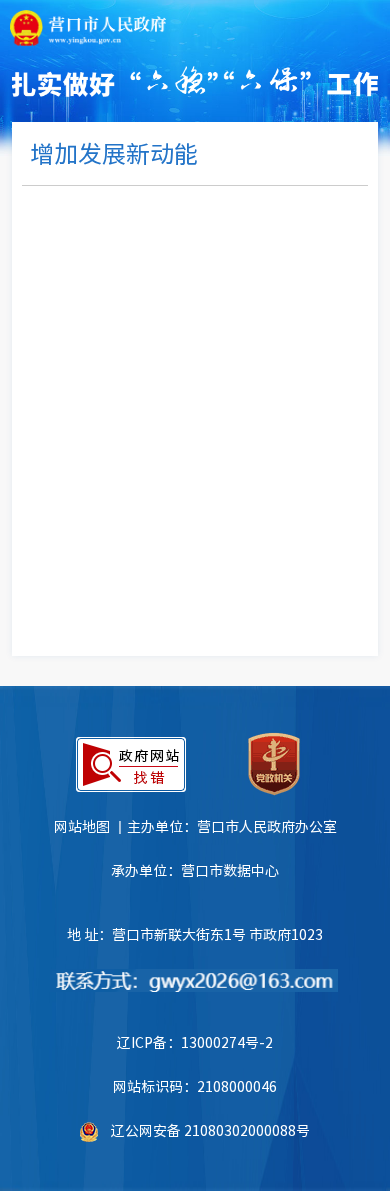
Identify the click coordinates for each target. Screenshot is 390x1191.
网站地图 (82, 826)
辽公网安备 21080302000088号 (210, 1130)
